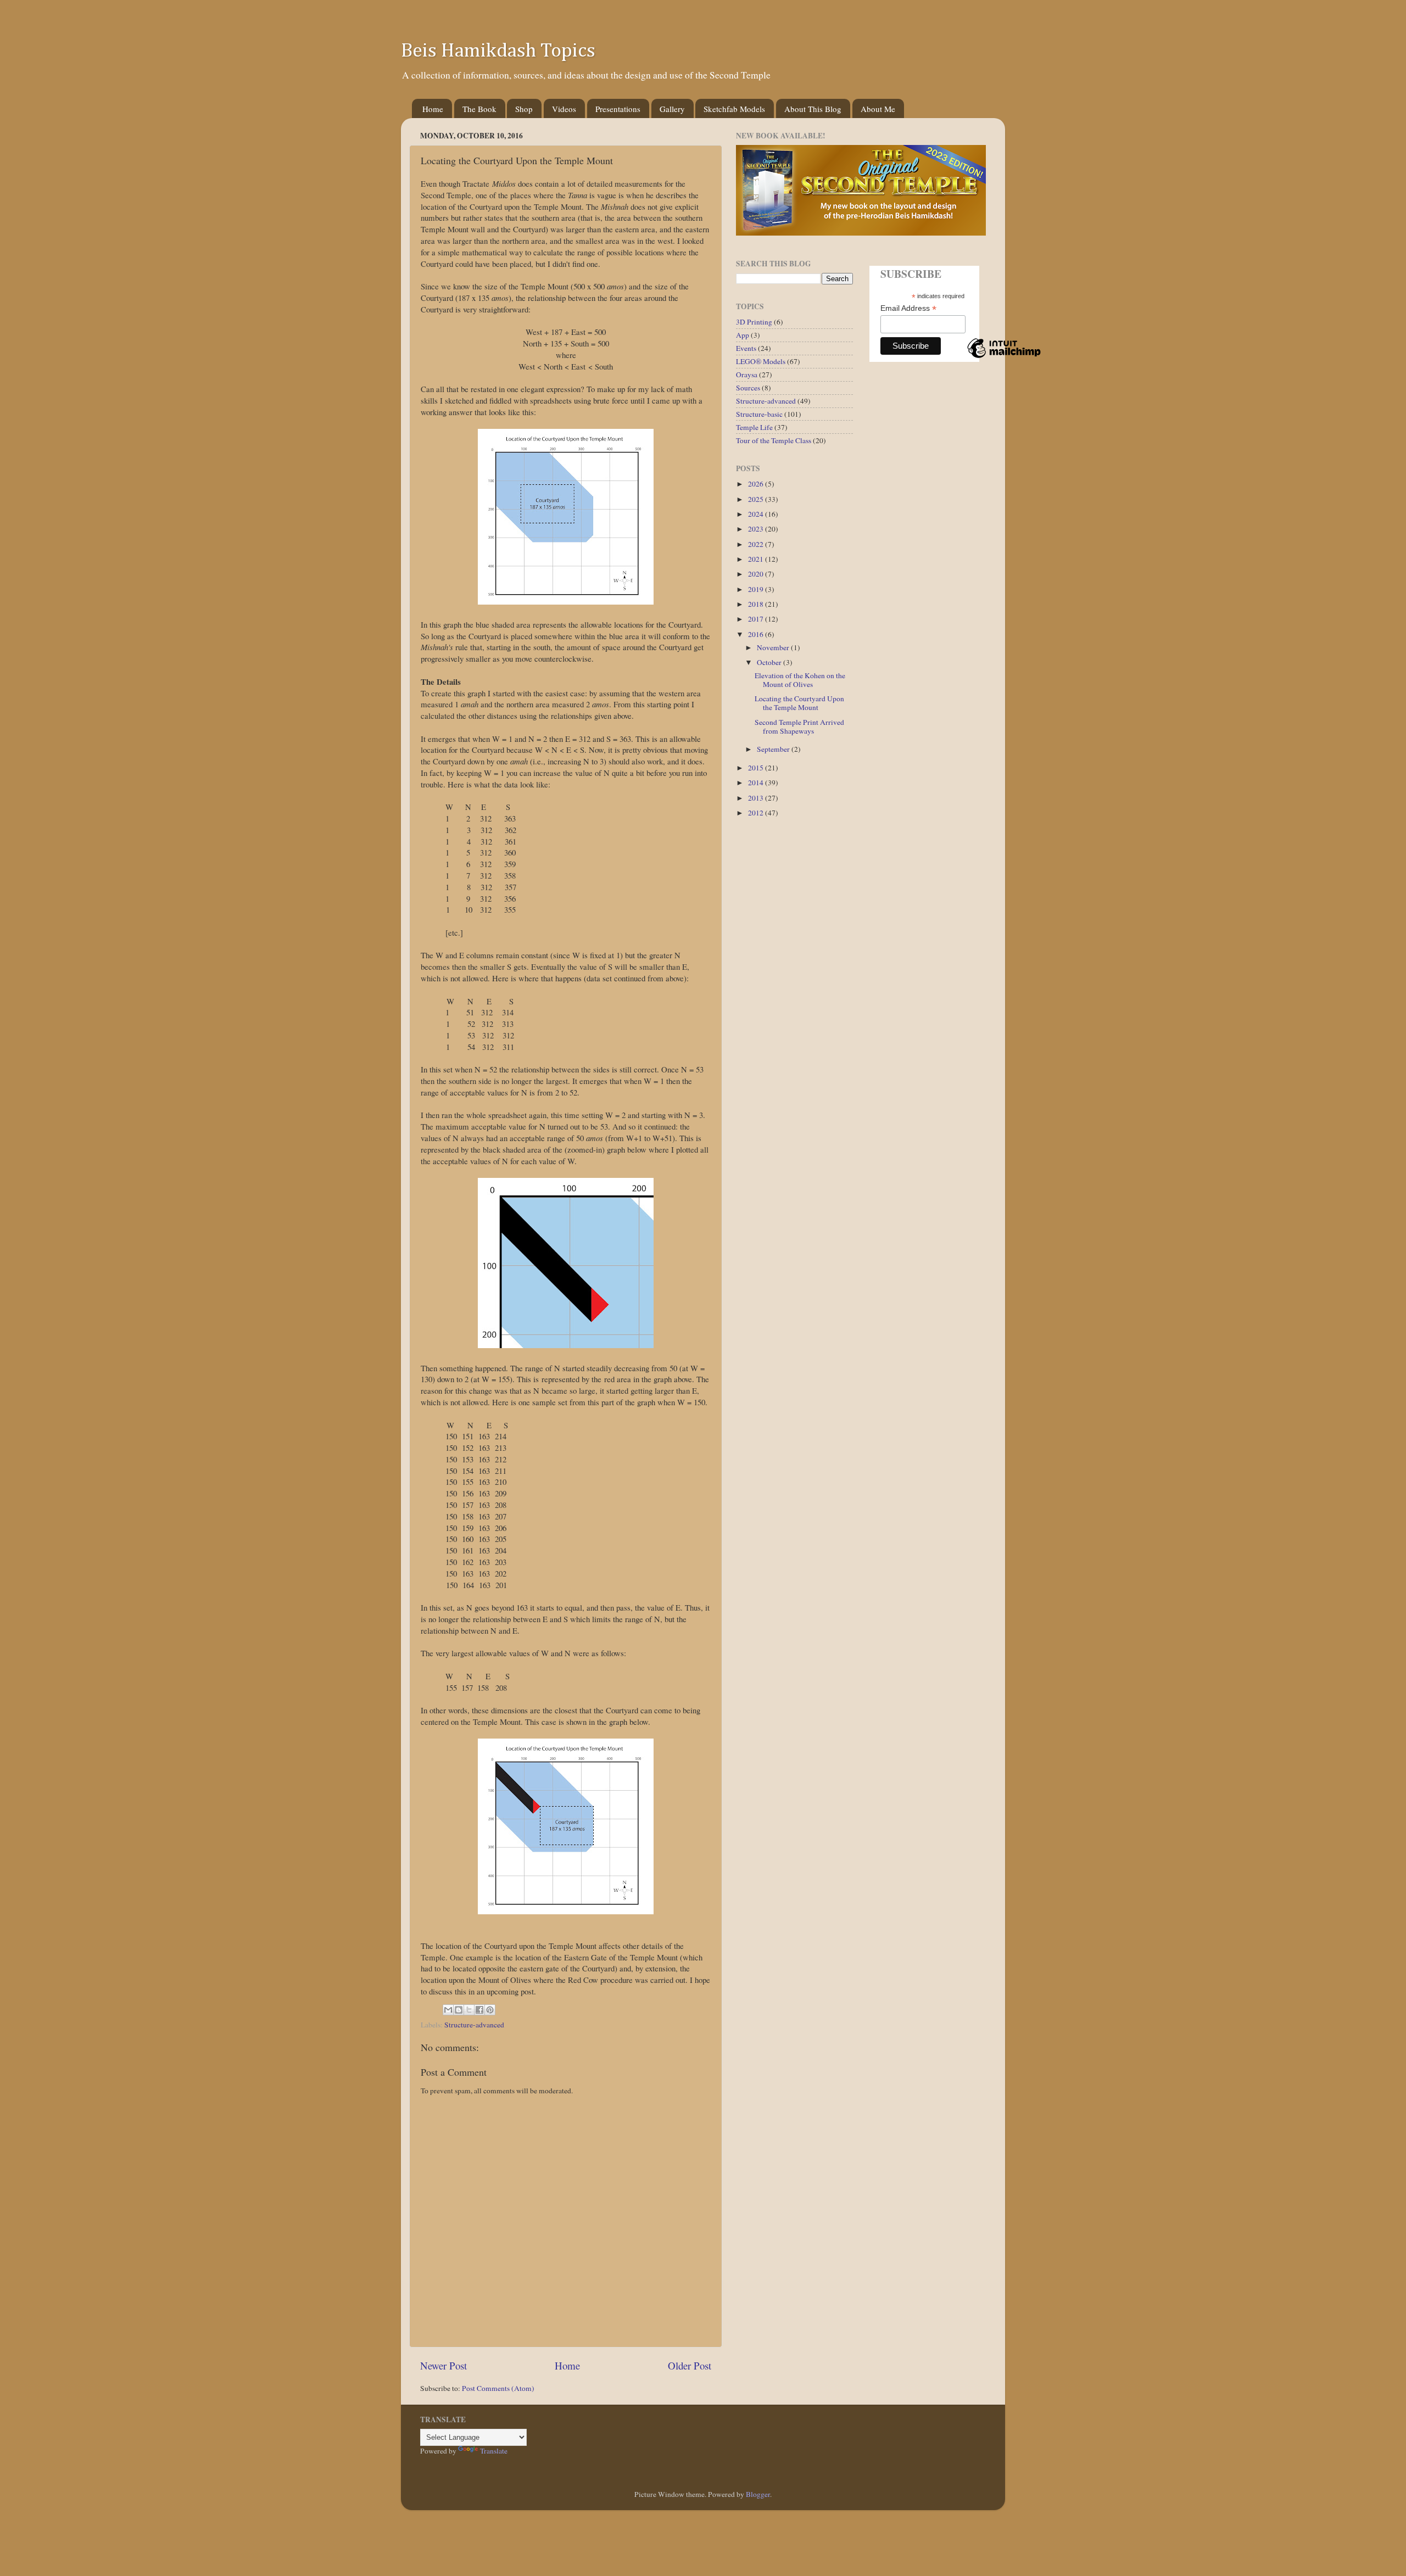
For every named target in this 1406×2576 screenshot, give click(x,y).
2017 (757, 619)
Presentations (618, 109)
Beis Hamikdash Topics (498, 51)
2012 (757, 813)
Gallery (672, 109)
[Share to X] (469, 2010)
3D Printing (754, 322)
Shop (524, 109)
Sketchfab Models (734, 109)
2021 (757, 559)
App (743, 335)
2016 (757, 634)
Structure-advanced (474, 2025)
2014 (757, 783)
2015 (757, 768)
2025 (757, 499)
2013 (757, 798)
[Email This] (448, 2010)
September (774, 749)
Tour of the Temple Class (774, 440)
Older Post (690, 2365)
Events (746, 348)
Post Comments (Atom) (498, 2388)
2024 (757, 514)
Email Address (908, 308)
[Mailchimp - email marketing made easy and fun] (1004, 357)
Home (433, 109)
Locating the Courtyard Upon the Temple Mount (799, 703)
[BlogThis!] (459, 2010)
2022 (757, 544)
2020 (757, 574)
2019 (757, 589)
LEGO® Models (761, 361)
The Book (479, 109)
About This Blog (813, 109)
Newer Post (443, 2365)
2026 (757, 484)
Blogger (758, 2494)
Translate (494, 2451)
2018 (757, 604)
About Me (878, 109)
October (770, 662)
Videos (564, 109)
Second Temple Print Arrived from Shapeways (799, 727)
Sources (748, 388)
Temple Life (754, 427)
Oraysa (747, 375)
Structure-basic (759, 414)
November (774, 647)
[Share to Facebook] (479, 2010)
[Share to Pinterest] (490, 2010)
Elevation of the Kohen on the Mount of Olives (800, 680)
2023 (757, 529)
